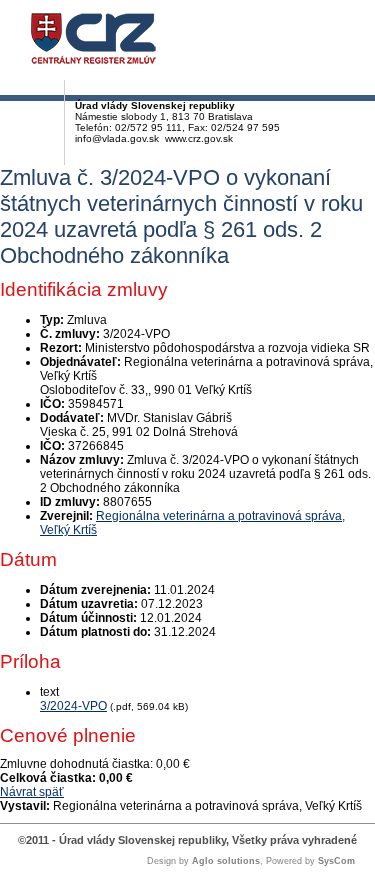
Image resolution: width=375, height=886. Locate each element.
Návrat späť (32, 792)
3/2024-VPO (73, 706)
